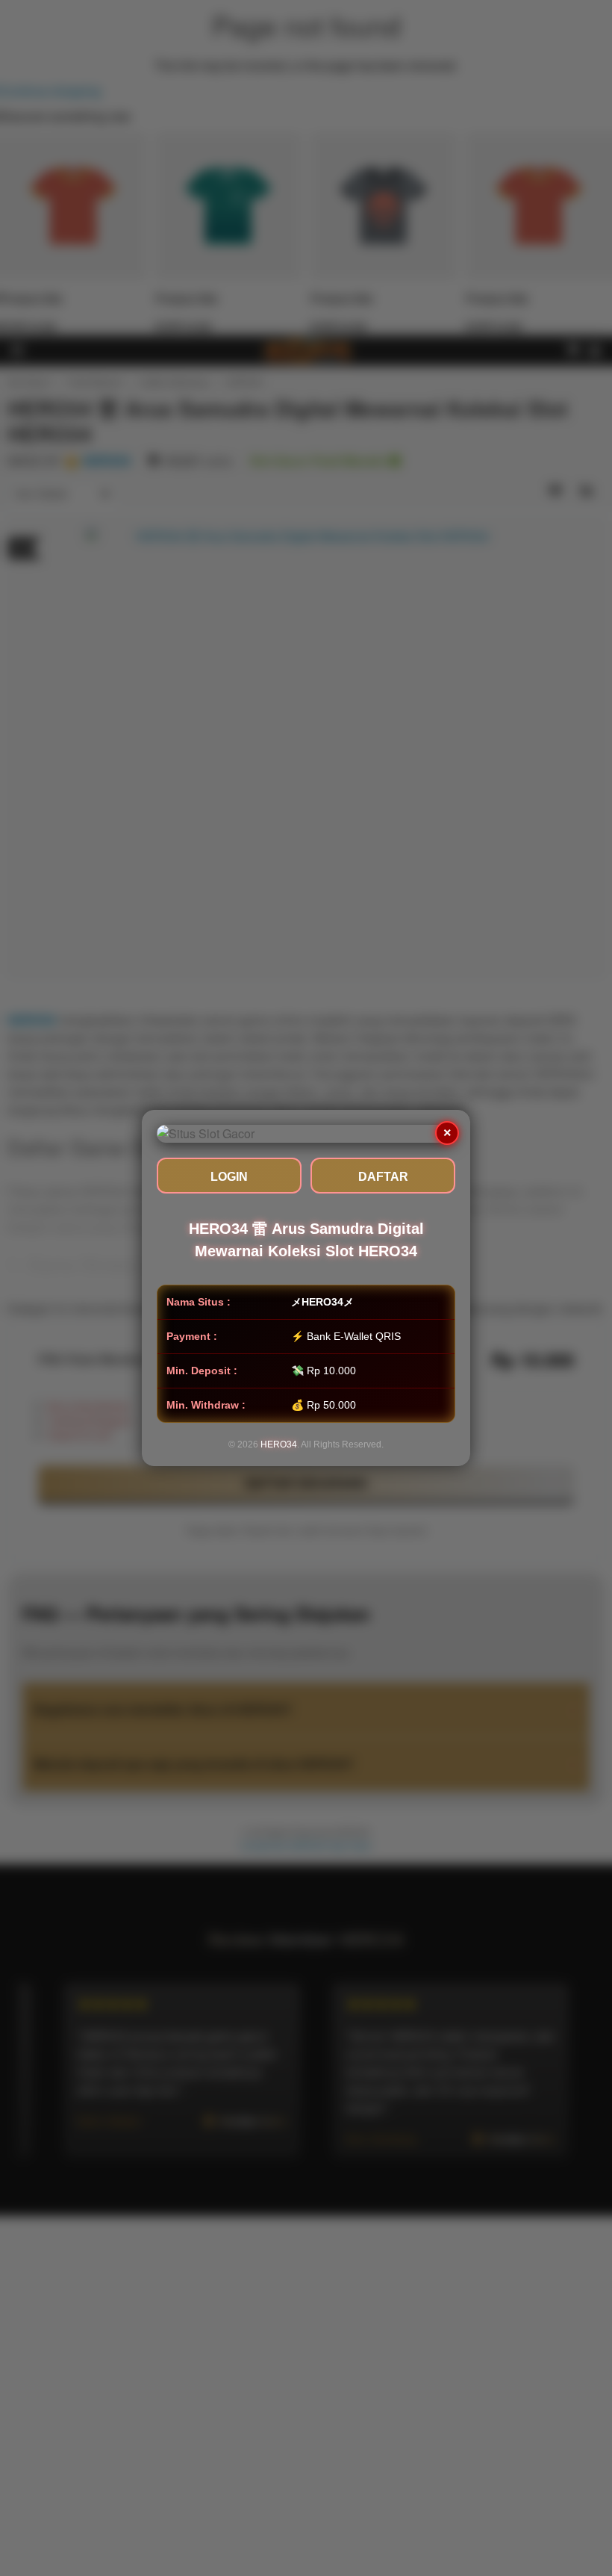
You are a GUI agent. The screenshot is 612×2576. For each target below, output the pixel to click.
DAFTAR (383, 1177)
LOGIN (229, 1177)
